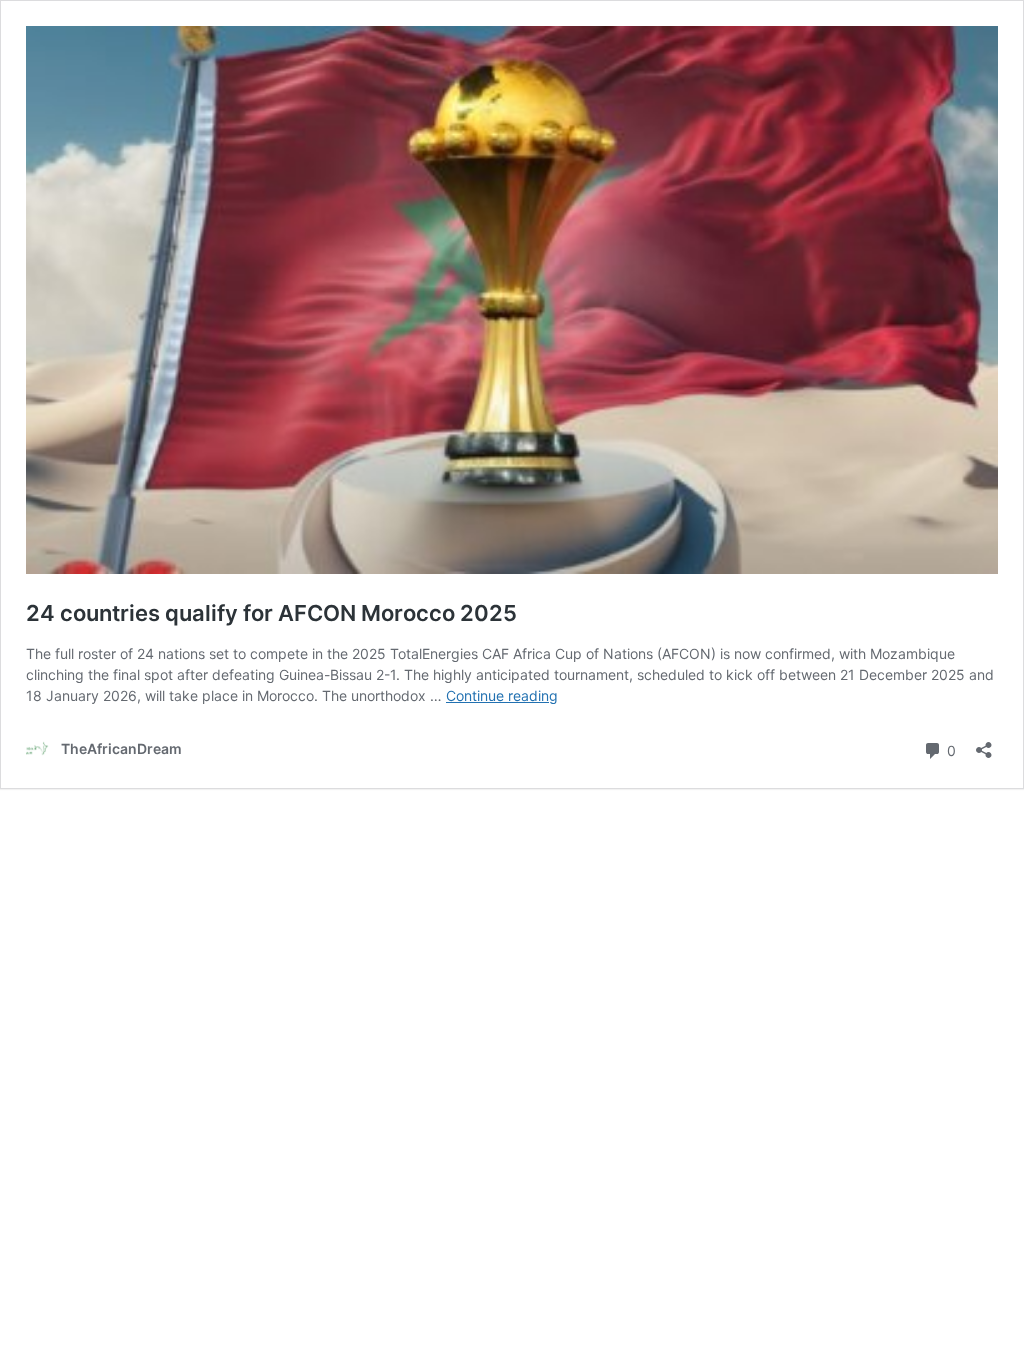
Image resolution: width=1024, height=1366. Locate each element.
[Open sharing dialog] (984, 743)
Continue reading (502, 695)
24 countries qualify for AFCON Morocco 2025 (271, 613)
